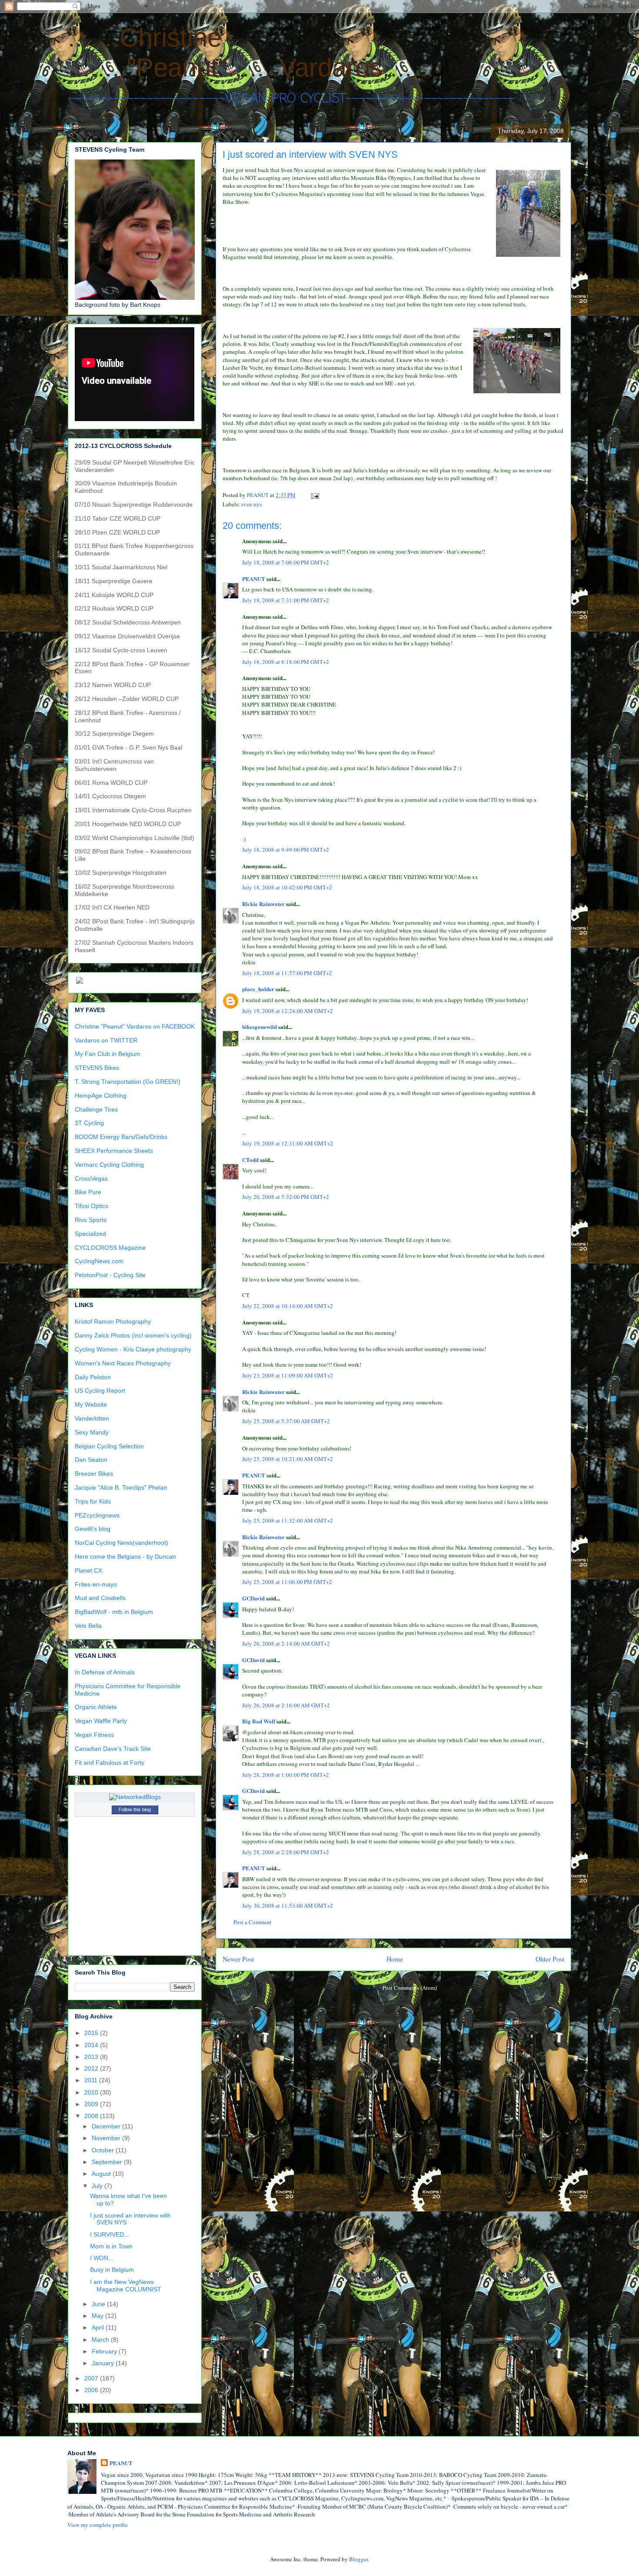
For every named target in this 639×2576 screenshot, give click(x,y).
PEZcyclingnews (97, 1515)
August (102, 2174)
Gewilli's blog (93, 1529)
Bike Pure (88, 1192)
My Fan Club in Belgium (108, 1054)
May (98, 2316)
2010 (92, 2092)
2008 (92, 2116)
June (99, 2304)
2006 (92, 2390)
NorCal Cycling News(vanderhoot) (121, 1543)
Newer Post (238, 1959)
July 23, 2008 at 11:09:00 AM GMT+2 (288, 1375)
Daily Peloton (93, 1377)
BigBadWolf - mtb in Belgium (114, 1612)
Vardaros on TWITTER (106, 1040)
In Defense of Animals (105, 1672)
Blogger (358, 2559)
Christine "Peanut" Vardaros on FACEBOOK (135, 1026)
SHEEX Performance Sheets (114, 1151)
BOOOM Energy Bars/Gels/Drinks (121, 1137)
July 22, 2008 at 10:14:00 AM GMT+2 (288, 1306)
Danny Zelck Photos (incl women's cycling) (133, 1335)
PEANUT (254, 579)
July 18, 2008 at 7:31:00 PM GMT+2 (286, 600)
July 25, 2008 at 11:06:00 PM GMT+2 (287, 1582)
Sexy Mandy (92, 1432)
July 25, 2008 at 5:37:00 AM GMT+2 (286, 1421)
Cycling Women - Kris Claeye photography (133, 1349)
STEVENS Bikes (97, 1068)
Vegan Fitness (94, 1735)
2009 (92, 2104)
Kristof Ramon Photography (113, 1321)
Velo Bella (88, 1626)
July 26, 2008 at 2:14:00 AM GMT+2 (286, 1643)
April (99, 2327)
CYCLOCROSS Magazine (110, 1248)
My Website (91, 1404)
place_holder (258, 989)
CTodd (250, 1160)
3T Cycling (89, 1123)
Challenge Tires (96, 1109)
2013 (92, 2057)
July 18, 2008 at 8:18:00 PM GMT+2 (286, 662)
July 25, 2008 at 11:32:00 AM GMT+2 (288, 1520)
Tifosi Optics (92, 1206)
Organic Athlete (96, 1707)
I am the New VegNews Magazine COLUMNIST (126, 2286)
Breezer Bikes (94, 1474)
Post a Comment (253, 1922)
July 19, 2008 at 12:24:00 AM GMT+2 (288, 1011)
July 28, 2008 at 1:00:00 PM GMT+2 (286, 1775)
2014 (92, 2045)
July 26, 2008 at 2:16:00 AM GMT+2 (286, 1705)
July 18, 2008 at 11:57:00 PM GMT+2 (287, 973)
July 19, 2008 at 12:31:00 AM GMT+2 (288, 1143)
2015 (92, 2033)
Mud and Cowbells (100, 1598)
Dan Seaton (91, 1460)
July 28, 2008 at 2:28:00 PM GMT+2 (286, 1852)
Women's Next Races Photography (123, 1363)
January (104, 2363)
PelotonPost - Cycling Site (110, 1275)
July (98, 2186)
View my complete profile (98, 2525)
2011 (92, 2080)
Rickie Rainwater (263, 904)
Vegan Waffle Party (101, 1721)
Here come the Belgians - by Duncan (125, 1557)
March (101, 2340)
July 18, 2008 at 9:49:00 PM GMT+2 (286, 850)
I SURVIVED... (110, 2234)
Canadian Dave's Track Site (113, 1749)
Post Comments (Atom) (410, 1988)
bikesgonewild (260, 1027)
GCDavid (253, 1598)
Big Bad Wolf (259, 1721)
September (108, 2162)
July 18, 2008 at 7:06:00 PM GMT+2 (286, 562)
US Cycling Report (100, 1391)
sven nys (251, 504)
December (107, 2126)
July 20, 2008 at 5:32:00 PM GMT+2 (286, 1197)
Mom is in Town (111, 2246)
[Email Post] (314, 495)
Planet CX (88, 1570)
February (105, 2351)
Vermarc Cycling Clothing (109, 1165)
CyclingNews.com (99, 1261)
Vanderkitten (92, 1418)
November (107, 2138)
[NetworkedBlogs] (135, 1797)
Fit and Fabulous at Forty (110, 1763)
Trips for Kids (93, 1501)
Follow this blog (135, 1809)
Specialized (90, 1234)
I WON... (102, 2258)
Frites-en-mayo (96, 1584)
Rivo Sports (91, 1220)
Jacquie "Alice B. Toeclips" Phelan (121, 1487)
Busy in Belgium (112, 2270)
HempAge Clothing (101, 1095)
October (104, 2150)
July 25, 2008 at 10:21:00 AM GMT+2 (288, 1459)
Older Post (550, 1959)
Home (395, 1959)
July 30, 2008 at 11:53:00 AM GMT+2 (288, 1905)
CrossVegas (91, 1178)
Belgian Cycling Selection (109, 1446)
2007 (92, 2378)
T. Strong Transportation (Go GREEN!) (128, 1082)
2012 (92, 2068)
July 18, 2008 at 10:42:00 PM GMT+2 (287, 887)
